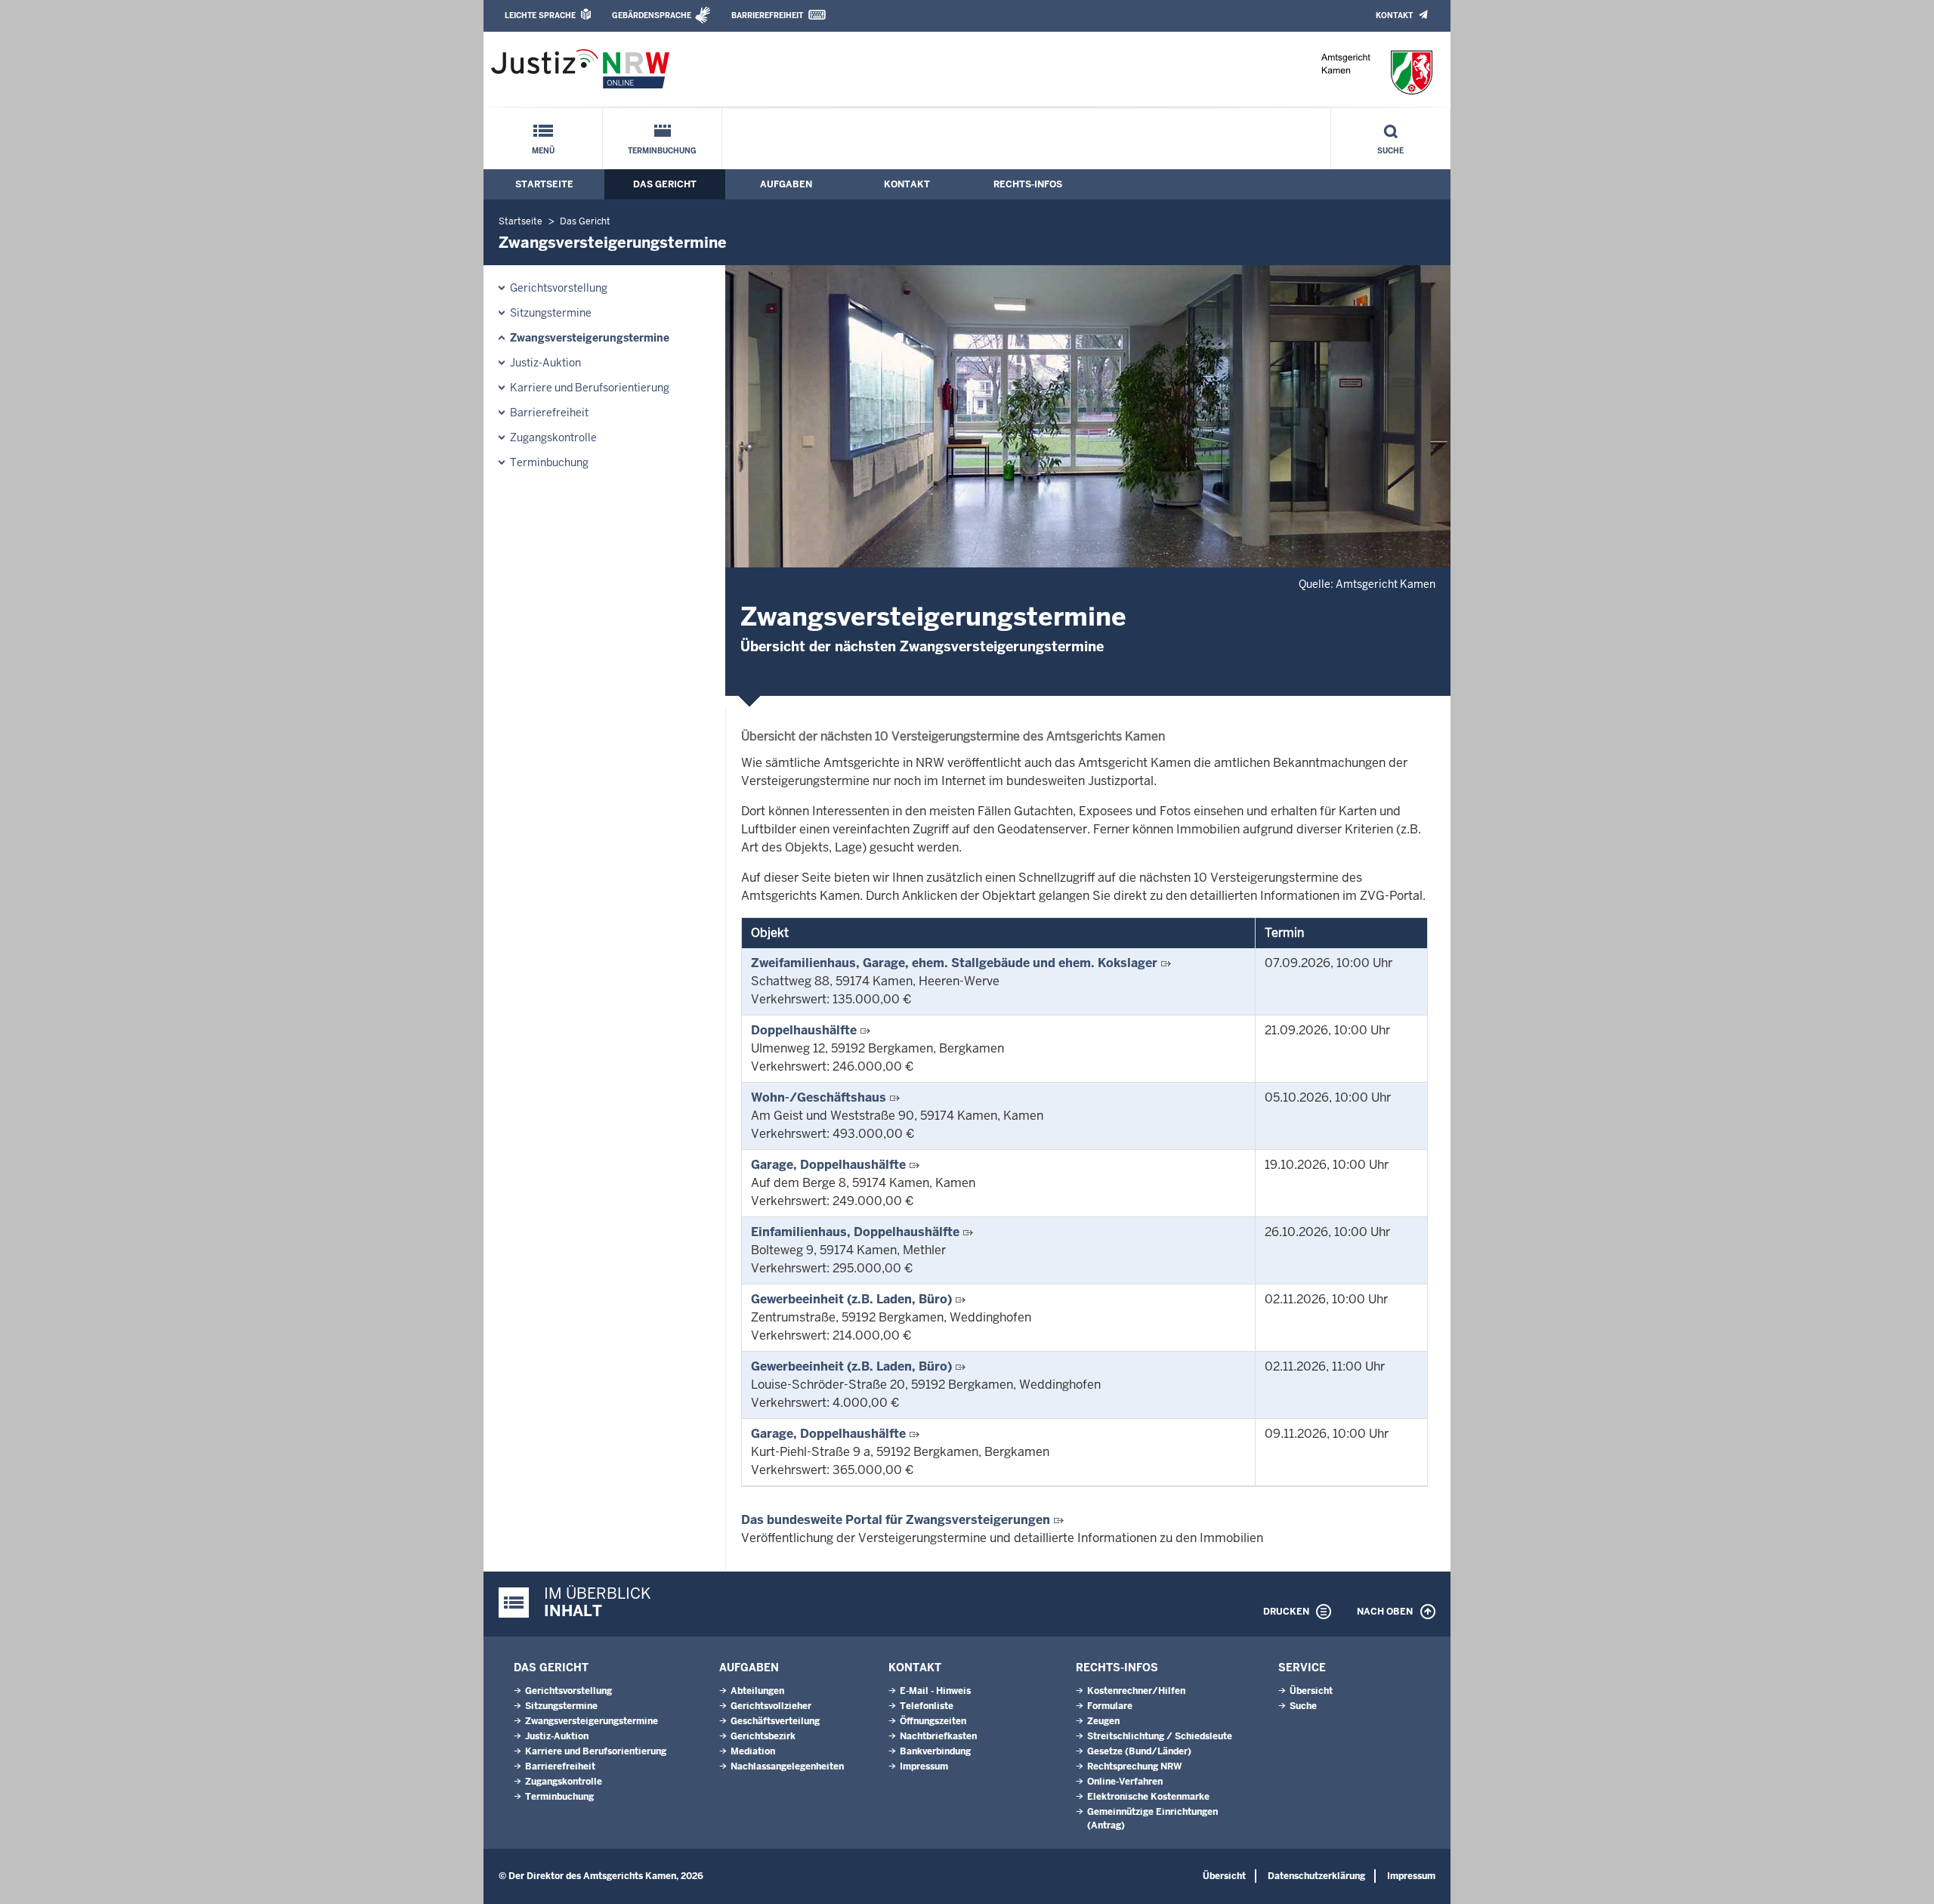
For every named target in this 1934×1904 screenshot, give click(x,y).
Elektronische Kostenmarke (1148, 1797)
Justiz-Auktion (545, 363)
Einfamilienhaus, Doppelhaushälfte (855, 1232)
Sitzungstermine (551, 313)
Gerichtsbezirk (763, 1736)
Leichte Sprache (540, 15)
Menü (543, 151)
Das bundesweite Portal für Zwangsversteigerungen (896, 1520)
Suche (1390, 151)
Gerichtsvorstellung (559, 288)
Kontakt (1394, 15)
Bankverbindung (935, 1751)
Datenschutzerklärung (1316, 1876)
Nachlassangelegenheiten (787, 1766)
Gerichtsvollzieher (771, 1706)
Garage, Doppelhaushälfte (828, 1165)
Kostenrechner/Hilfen (1136, 1691)
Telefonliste (927, 1706)
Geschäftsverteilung (775, 1721)
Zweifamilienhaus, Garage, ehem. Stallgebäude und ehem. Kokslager (954, 963)
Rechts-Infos (1028, 184)
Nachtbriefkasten (938, 1736)
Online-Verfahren (1125, 1782)
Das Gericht (665, 184)
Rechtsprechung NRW (1134, 1766)
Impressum (924, 1766)
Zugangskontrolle (553, 437)
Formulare (1110, 1706)
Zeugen (1103, 1721)
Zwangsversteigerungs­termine (590, 338)
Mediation (753, 1751)
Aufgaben (786, 184)
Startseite (544, 184)
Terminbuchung (662, 151)
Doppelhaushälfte (804, 1030)
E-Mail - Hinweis (935, 1691)
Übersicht (1311, 1691)
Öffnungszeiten (933, 1721)
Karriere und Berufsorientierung (590, 388)
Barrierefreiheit (767, 15)
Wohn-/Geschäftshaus (819, 1097)
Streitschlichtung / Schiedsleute (1160, 1736)
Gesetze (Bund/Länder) (1139, 1751)
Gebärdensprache (652, 15)
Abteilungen (757, 1691)
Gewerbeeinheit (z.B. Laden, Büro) (851, 1299)
